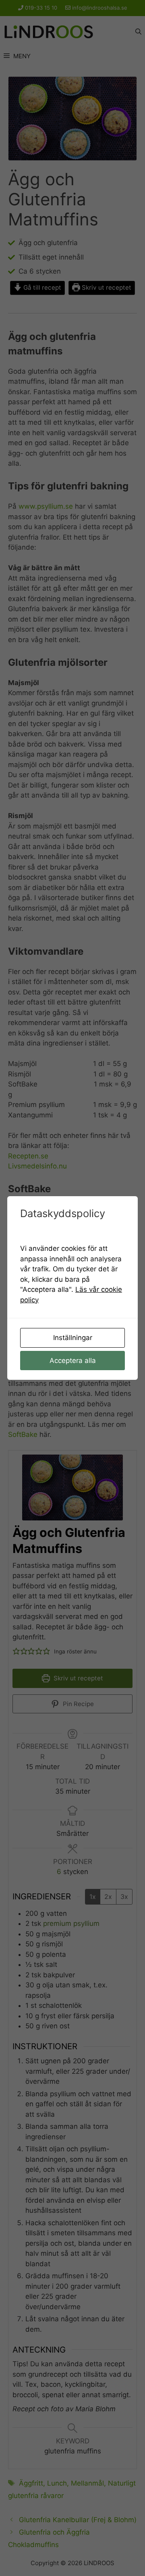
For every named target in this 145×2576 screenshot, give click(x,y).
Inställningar (73, 1338)
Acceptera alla (73, 1361)
